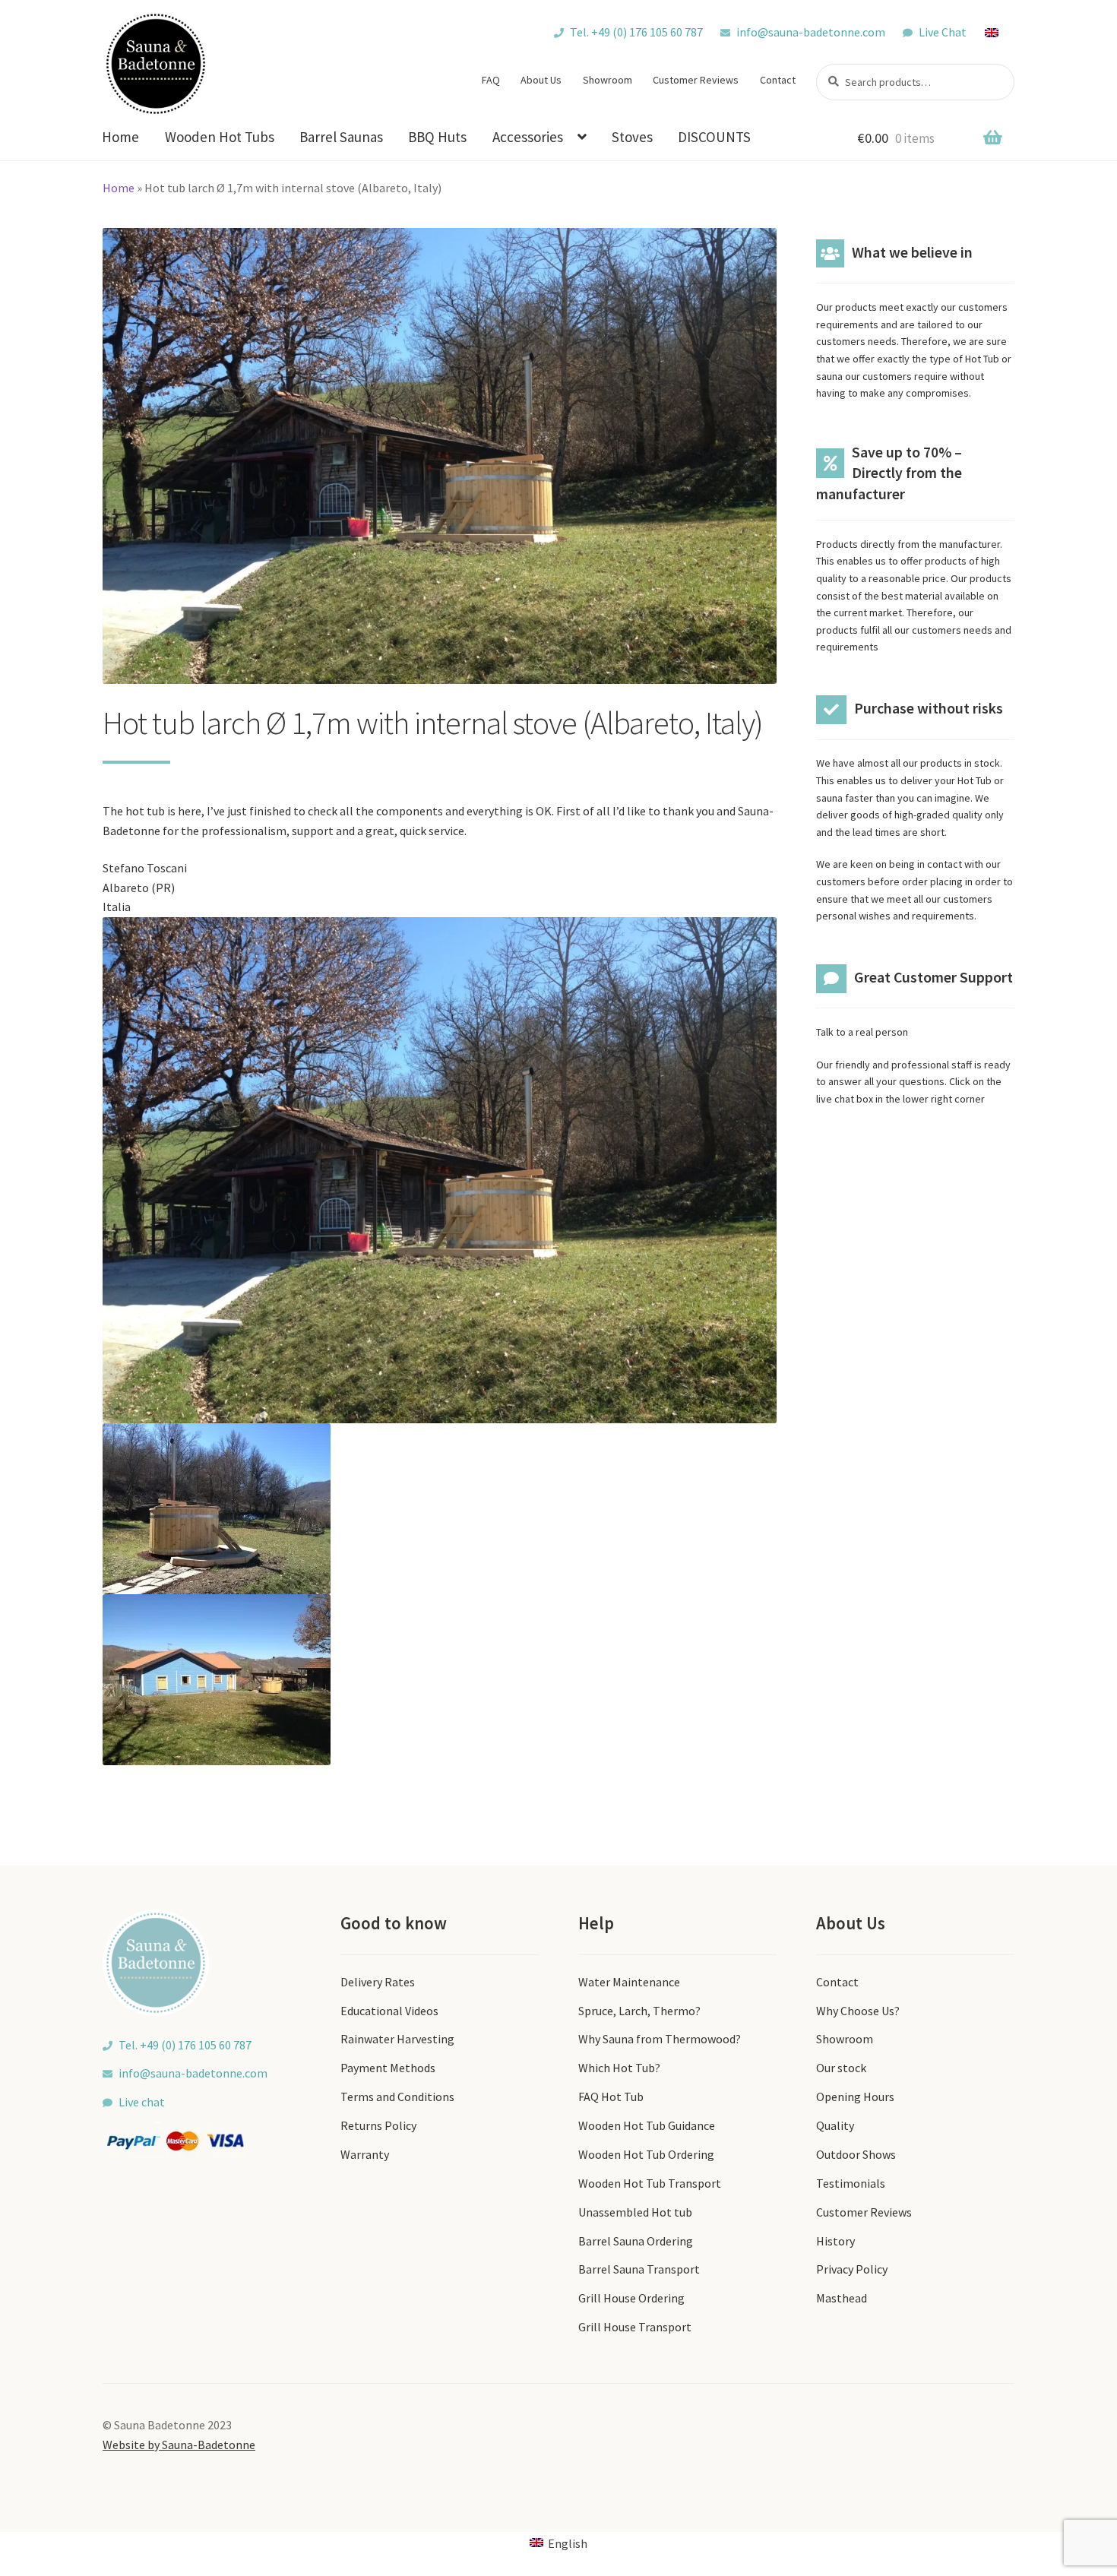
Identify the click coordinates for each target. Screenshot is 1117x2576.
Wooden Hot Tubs (220, 137)
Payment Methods (388, 2068)
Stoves (632, 137)
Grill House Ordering (631, 2298)
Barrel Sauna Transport (639, 2269)
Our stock (841, 2068)
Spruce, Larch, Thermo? (639, 2011)
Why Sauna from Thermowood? (660, 2039)
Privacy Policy (852, 2269)
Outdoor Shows (856, 2154)
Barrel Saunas (341, 137)
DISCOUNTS (714, 137)
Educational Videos (389, 2011)
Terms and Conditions (397, 2097)
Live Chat (943, 32)
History (835, 2241)
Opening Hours (855, 2097)
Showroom (608, 80)
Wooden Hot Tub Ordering (646, 2154)
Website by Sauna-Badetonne (179, 2445)
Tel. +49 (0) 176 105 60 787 (636, 32)
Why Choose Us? (858, 2011)
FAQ (491, 80)
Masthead (842, 2298)
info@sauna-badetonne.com (811, 32)
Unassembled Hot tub (635, 2212)
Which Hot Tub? (619, 2068)
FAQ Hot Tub (611, 2097)
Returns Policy (378, 2125)
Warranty (365, 2154)
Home (120, 137)
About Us (541, 80)
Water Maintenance (629, 1982)
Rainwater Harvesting (397, 2039)
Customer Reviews (696, 80)
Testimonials (851, 2183)
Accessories (528, 137)
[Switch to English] (999, 32)
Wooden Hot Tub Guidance (647, 2125)
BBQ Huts (437, 137)
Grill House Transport (635, 2327)
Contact (778, 80)
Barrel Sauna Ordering (636, 2241)
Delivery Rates (378, 1982)
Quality (835, 2125)
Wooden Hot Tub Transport (650, 2183)
